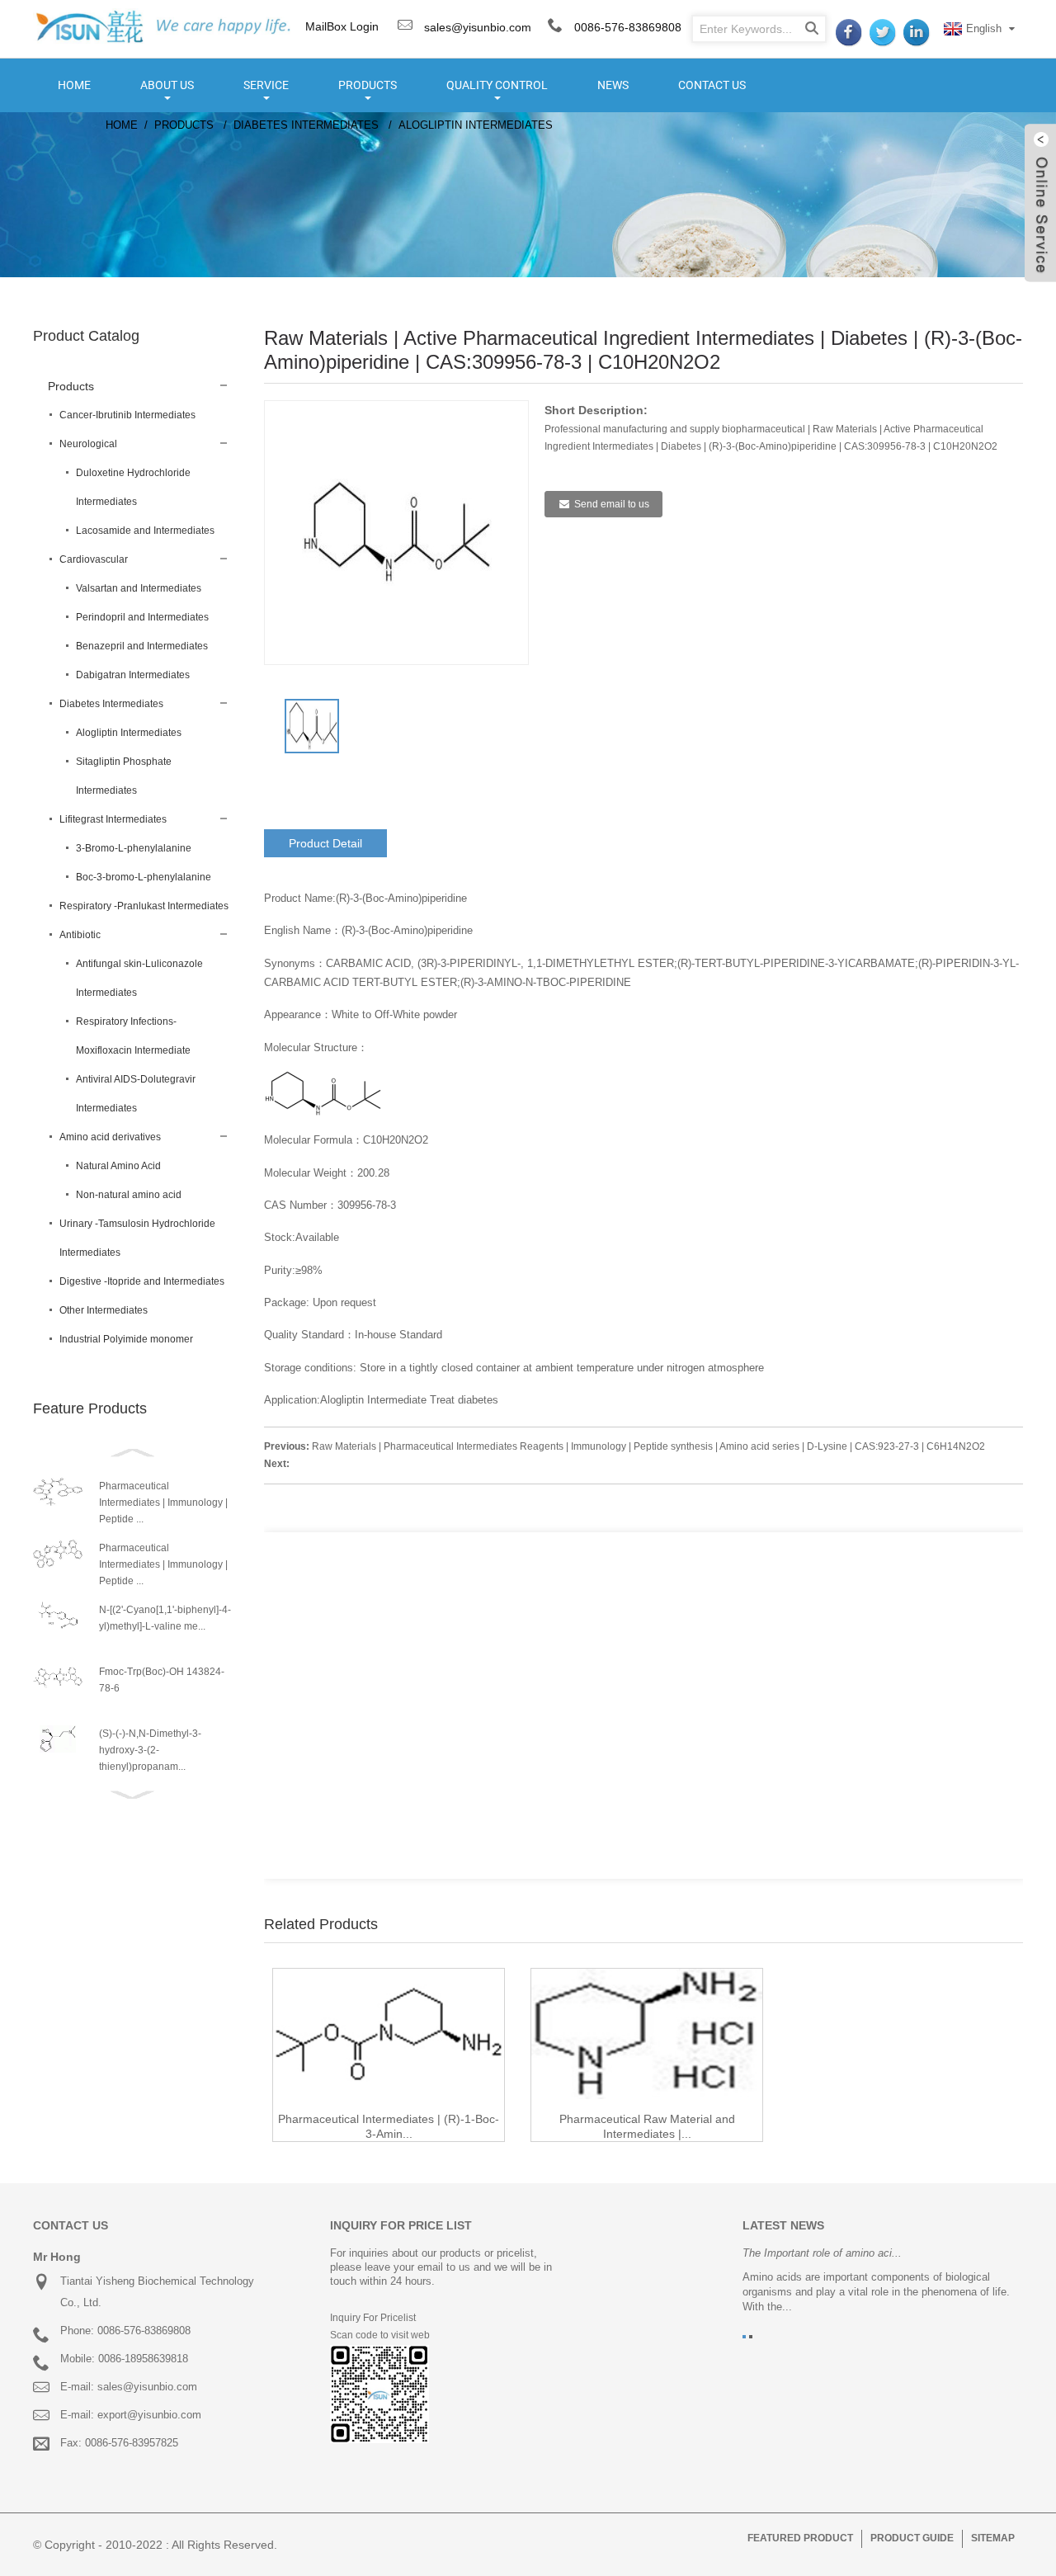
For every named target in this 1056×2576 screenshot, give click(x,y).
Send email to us (612, 504)
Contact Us (712, 85)
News (613, 85)
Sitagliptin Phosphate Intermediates (124, 776)
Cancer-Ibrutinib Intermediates (127, 415)
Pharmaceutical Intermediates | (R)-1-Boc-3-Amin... (389, 2126)
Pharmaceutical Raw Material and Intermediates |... (647, 2126)
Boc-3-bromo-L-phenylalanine (144, 877)
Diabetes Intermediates (306, 125)
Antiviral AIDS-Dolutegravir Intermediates (136, 1094)
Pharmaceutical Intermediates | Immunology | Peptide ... (163, 1503)
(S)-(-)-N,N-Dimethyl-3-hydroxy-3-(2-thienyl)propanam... (150, 1750)
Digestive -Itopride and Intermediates (142, 1281)
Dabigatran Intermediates (133, 675)
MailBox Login (342, 26)
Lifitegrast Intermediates (113, 819)
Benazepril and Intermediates (142, 646)
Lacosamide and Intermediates (145, 531)
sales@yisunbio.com (476, 27)
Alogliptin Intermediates (476, 125)
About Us (167, 85)
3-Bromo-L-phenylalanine (134, 848)
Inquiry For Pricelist (373, 2318)
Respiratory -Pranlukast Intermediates (144, 906)
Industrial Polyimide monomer (126, 1339)
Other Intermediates (104, 1310)
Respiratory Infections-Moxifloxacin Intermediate (133, 1036)
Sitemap (993, 2538)
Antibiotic (80, 935)
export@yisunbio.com (149, 2415)
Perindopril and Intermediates (142, 617)
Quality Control (497, 85)
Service (266, 85)
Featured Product (800, 2538)
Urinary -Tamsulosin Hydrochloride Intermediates (137, 1238)
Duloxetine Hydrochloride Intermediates (133, 487)
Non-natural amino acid (129, 1195)
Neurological (88, 444)
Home (74, 85)
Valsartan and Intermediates (139, 588)
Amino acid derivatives (110, 1137)
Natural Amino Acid (118, 1166)
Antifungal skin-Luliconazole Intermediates (139, 978)
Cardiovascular (94, 559)
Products (368, 85)
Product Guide (912, 2538)
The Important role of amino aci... (822, 2253)
